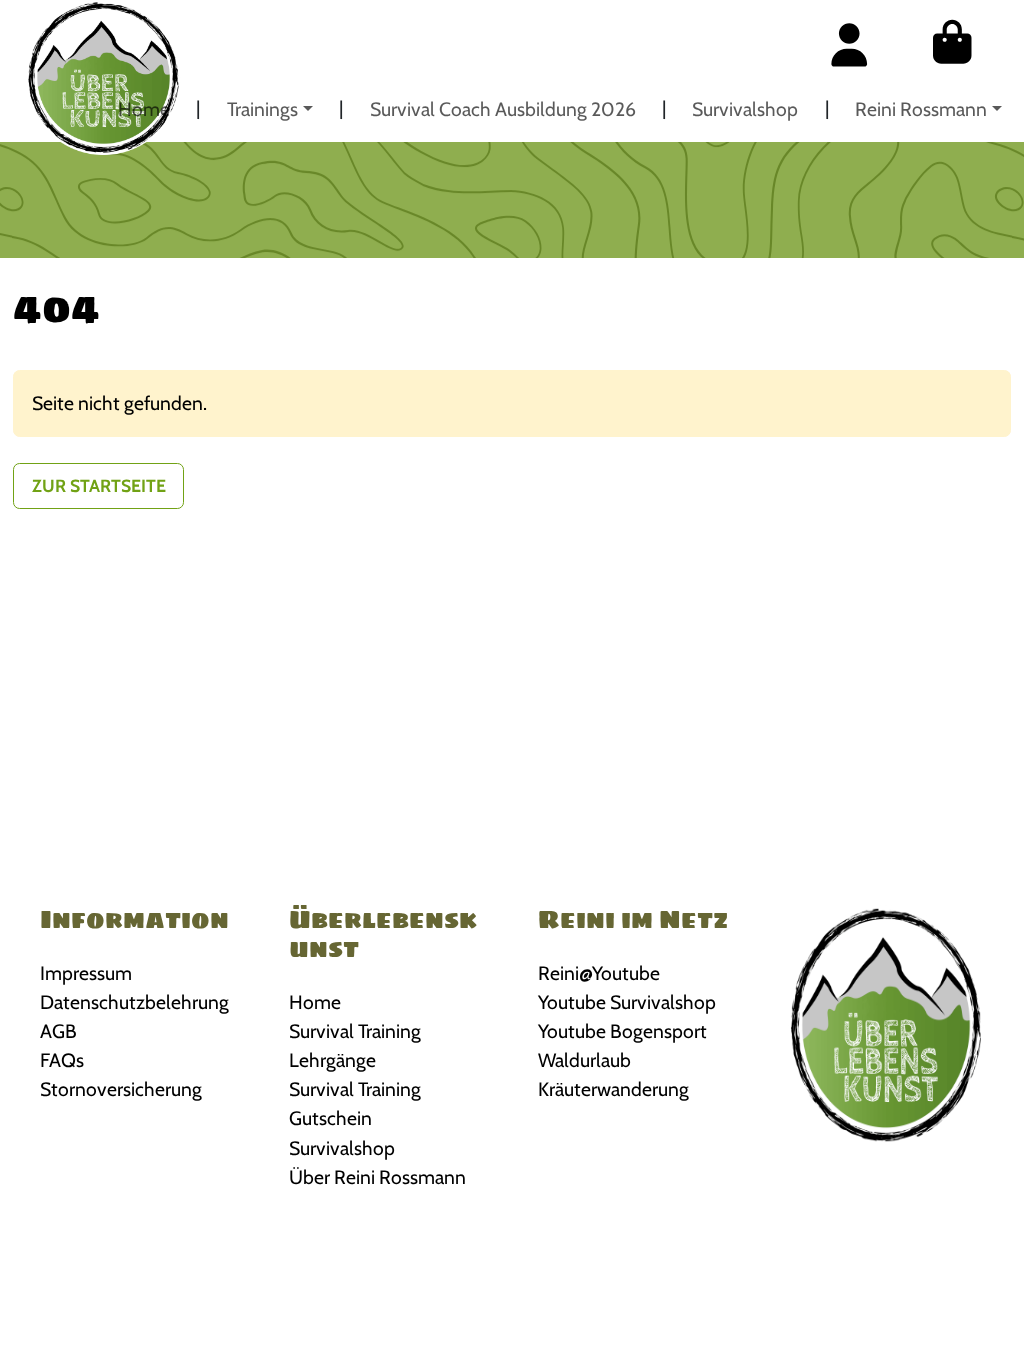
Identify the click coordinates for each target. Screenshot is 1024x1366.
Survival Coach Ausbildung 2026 (503, 109)
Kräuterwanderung (613, 1089)
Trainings (262, 109)
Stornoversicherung (121, 1089)
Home (144, 109)
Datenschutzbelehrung (134, 1002)
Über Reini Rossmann (377, 1177)
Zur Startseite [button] (99, 485)
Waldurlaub (584, 1060)
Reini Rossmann (921, 109)
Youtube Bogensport (622, 1031)
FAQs (62, 1060)
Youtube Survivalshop (627, 1002)
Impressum (86, 973)
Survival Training (355, 1031)
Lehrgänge (332, 1060)
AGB (58, 1031)
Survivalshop (745, 109)
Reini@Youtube (599, 973)
